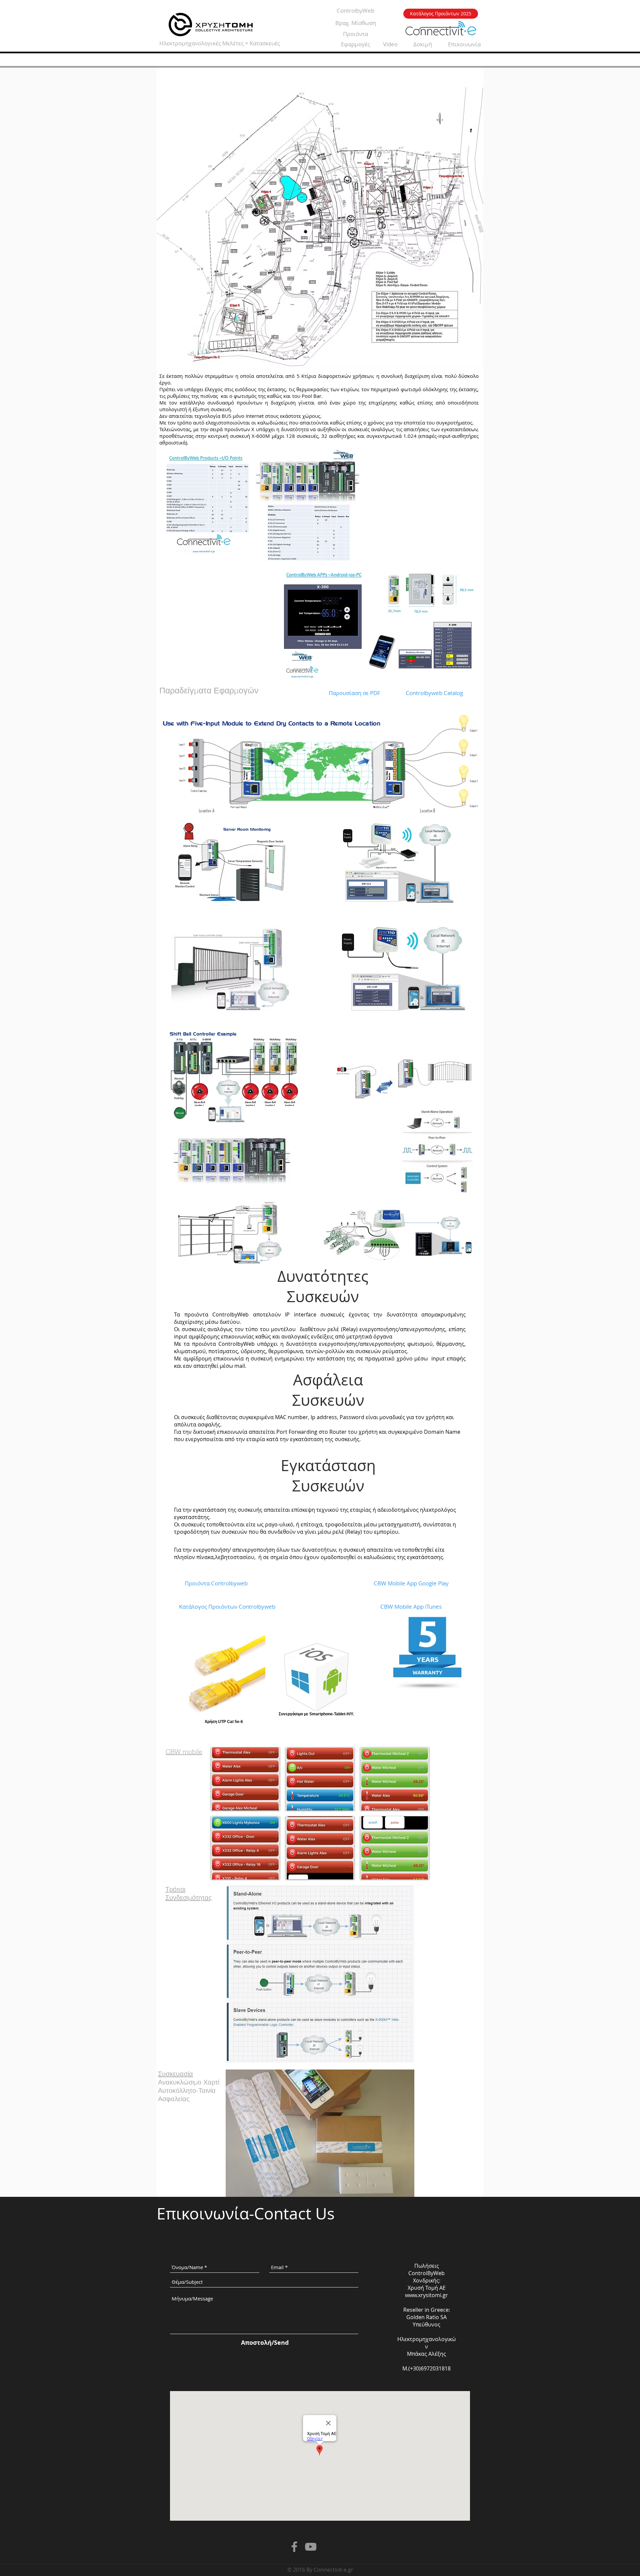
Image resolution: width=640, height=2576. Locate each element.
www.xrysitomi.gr (426, 2295)
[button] (245, 1779)
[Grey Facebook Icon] (294, 2547)
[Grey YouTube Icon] (311, 2547)
